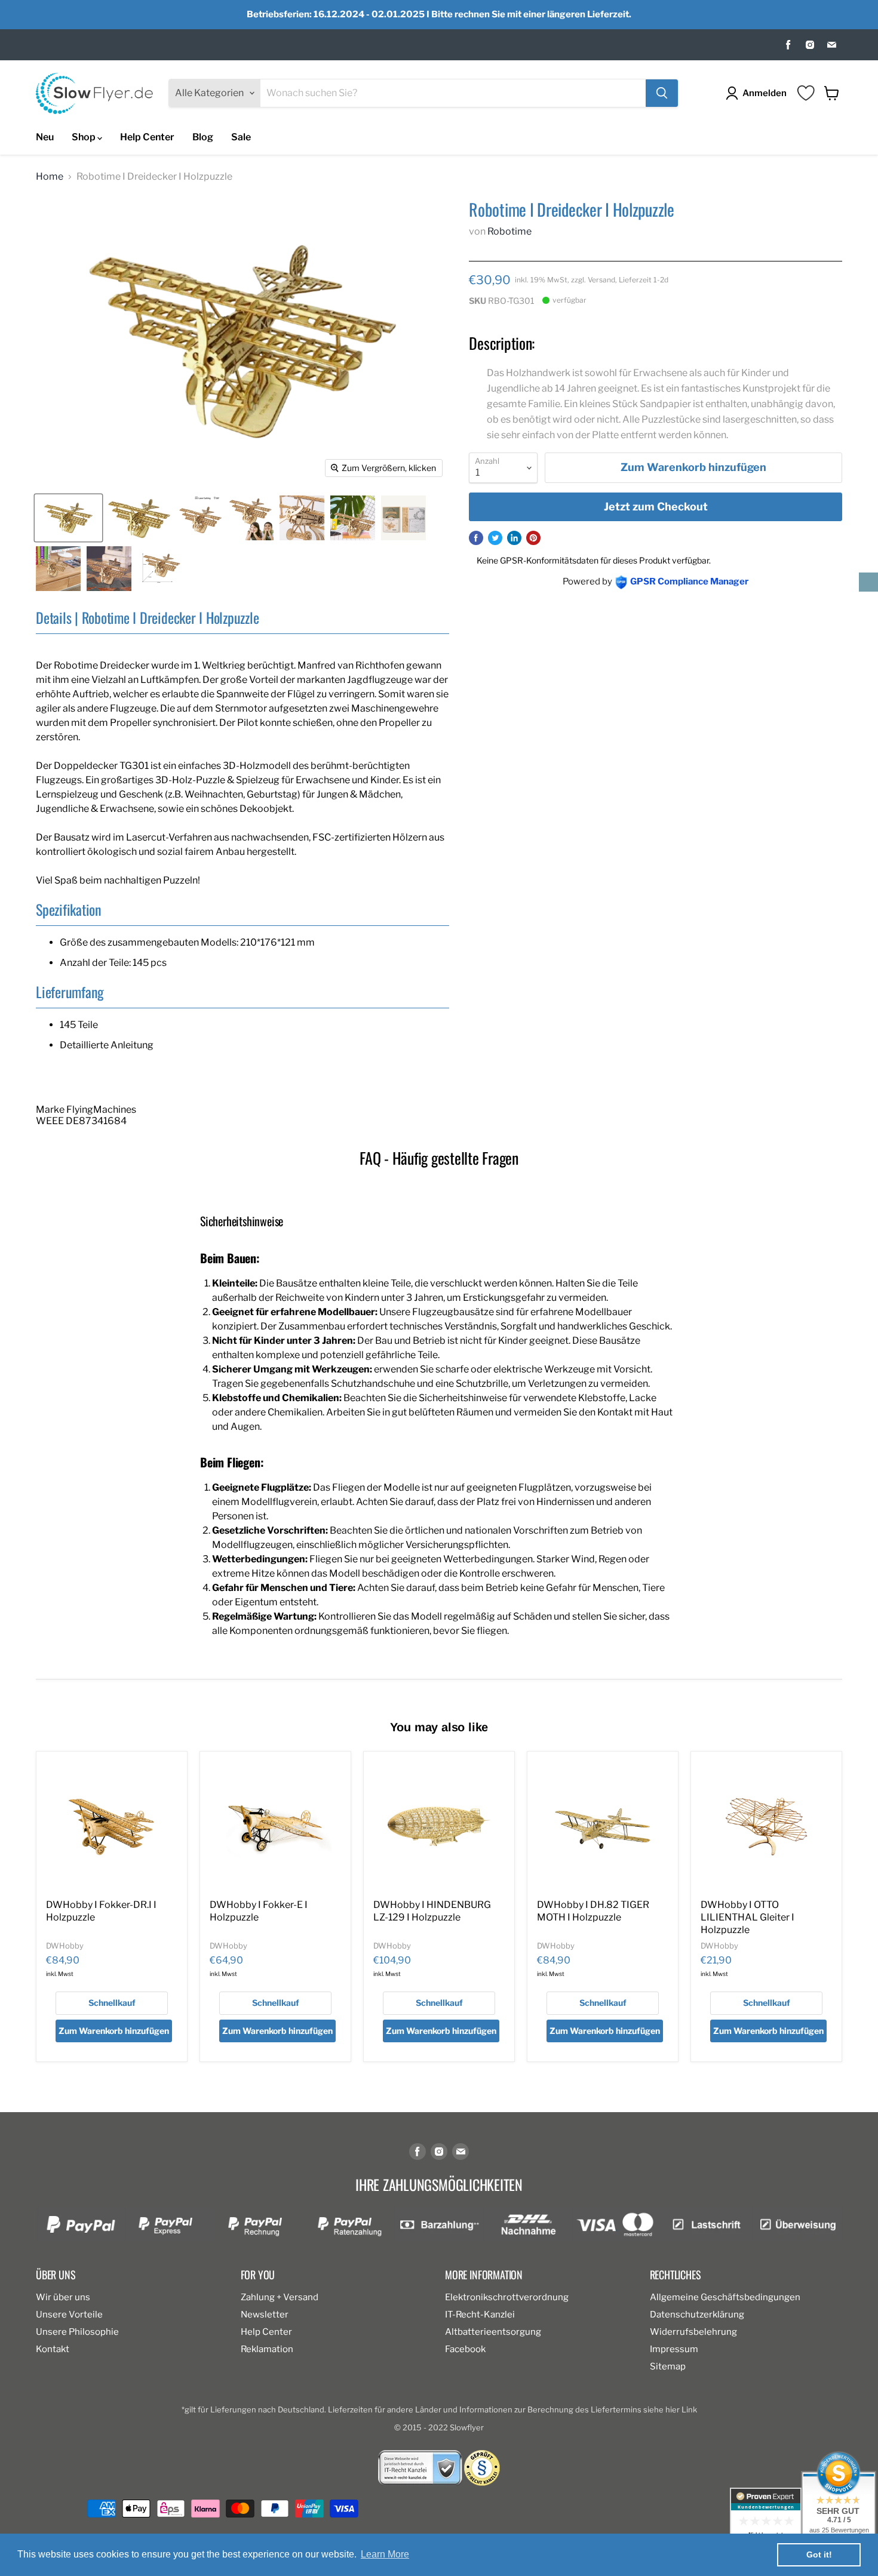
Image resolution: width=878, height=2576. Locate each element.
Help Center (147, 137)
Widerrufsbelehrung (693, 2332)
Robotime (509, 231)
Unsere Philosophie (77, 2332)
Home (50, 177)
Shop (85, 137)
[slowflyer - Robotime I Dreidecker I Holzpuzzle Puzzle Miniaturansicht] (68, 518)
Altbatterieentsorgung (493, 2332)
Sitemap (668, 2366)
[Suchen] (662, 93)
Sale (241, 137)
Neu (45, 137)
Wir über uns (63, 2297)
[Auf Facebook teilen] (476, 538)
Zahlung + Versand (280, 2297)
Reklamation (267, 2349)
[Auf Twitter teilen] (495, 538)
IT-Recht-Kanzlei (480, 2315)
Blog (203, 137)
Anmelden (765, 93)
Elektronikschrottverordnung (507, 2297)
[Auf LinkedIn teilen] (514, 538)
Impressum (674, 2349)
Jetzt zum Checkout (656, 507)
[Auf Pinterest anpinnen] (533, 538)
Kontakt (53, 2349)
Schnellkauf (112, 2003)
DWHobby (65, 1946)
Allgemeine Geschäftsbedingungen (725, 2297)
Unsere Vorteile (69, 2315)
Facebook (465, 2349)
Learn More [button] (385, 2554)
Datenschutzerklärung (697, 2315)
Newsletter (265, 2315)
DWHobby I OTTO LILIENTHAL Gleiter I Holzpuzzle (747, 1917)
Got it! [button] (819, 2555)
